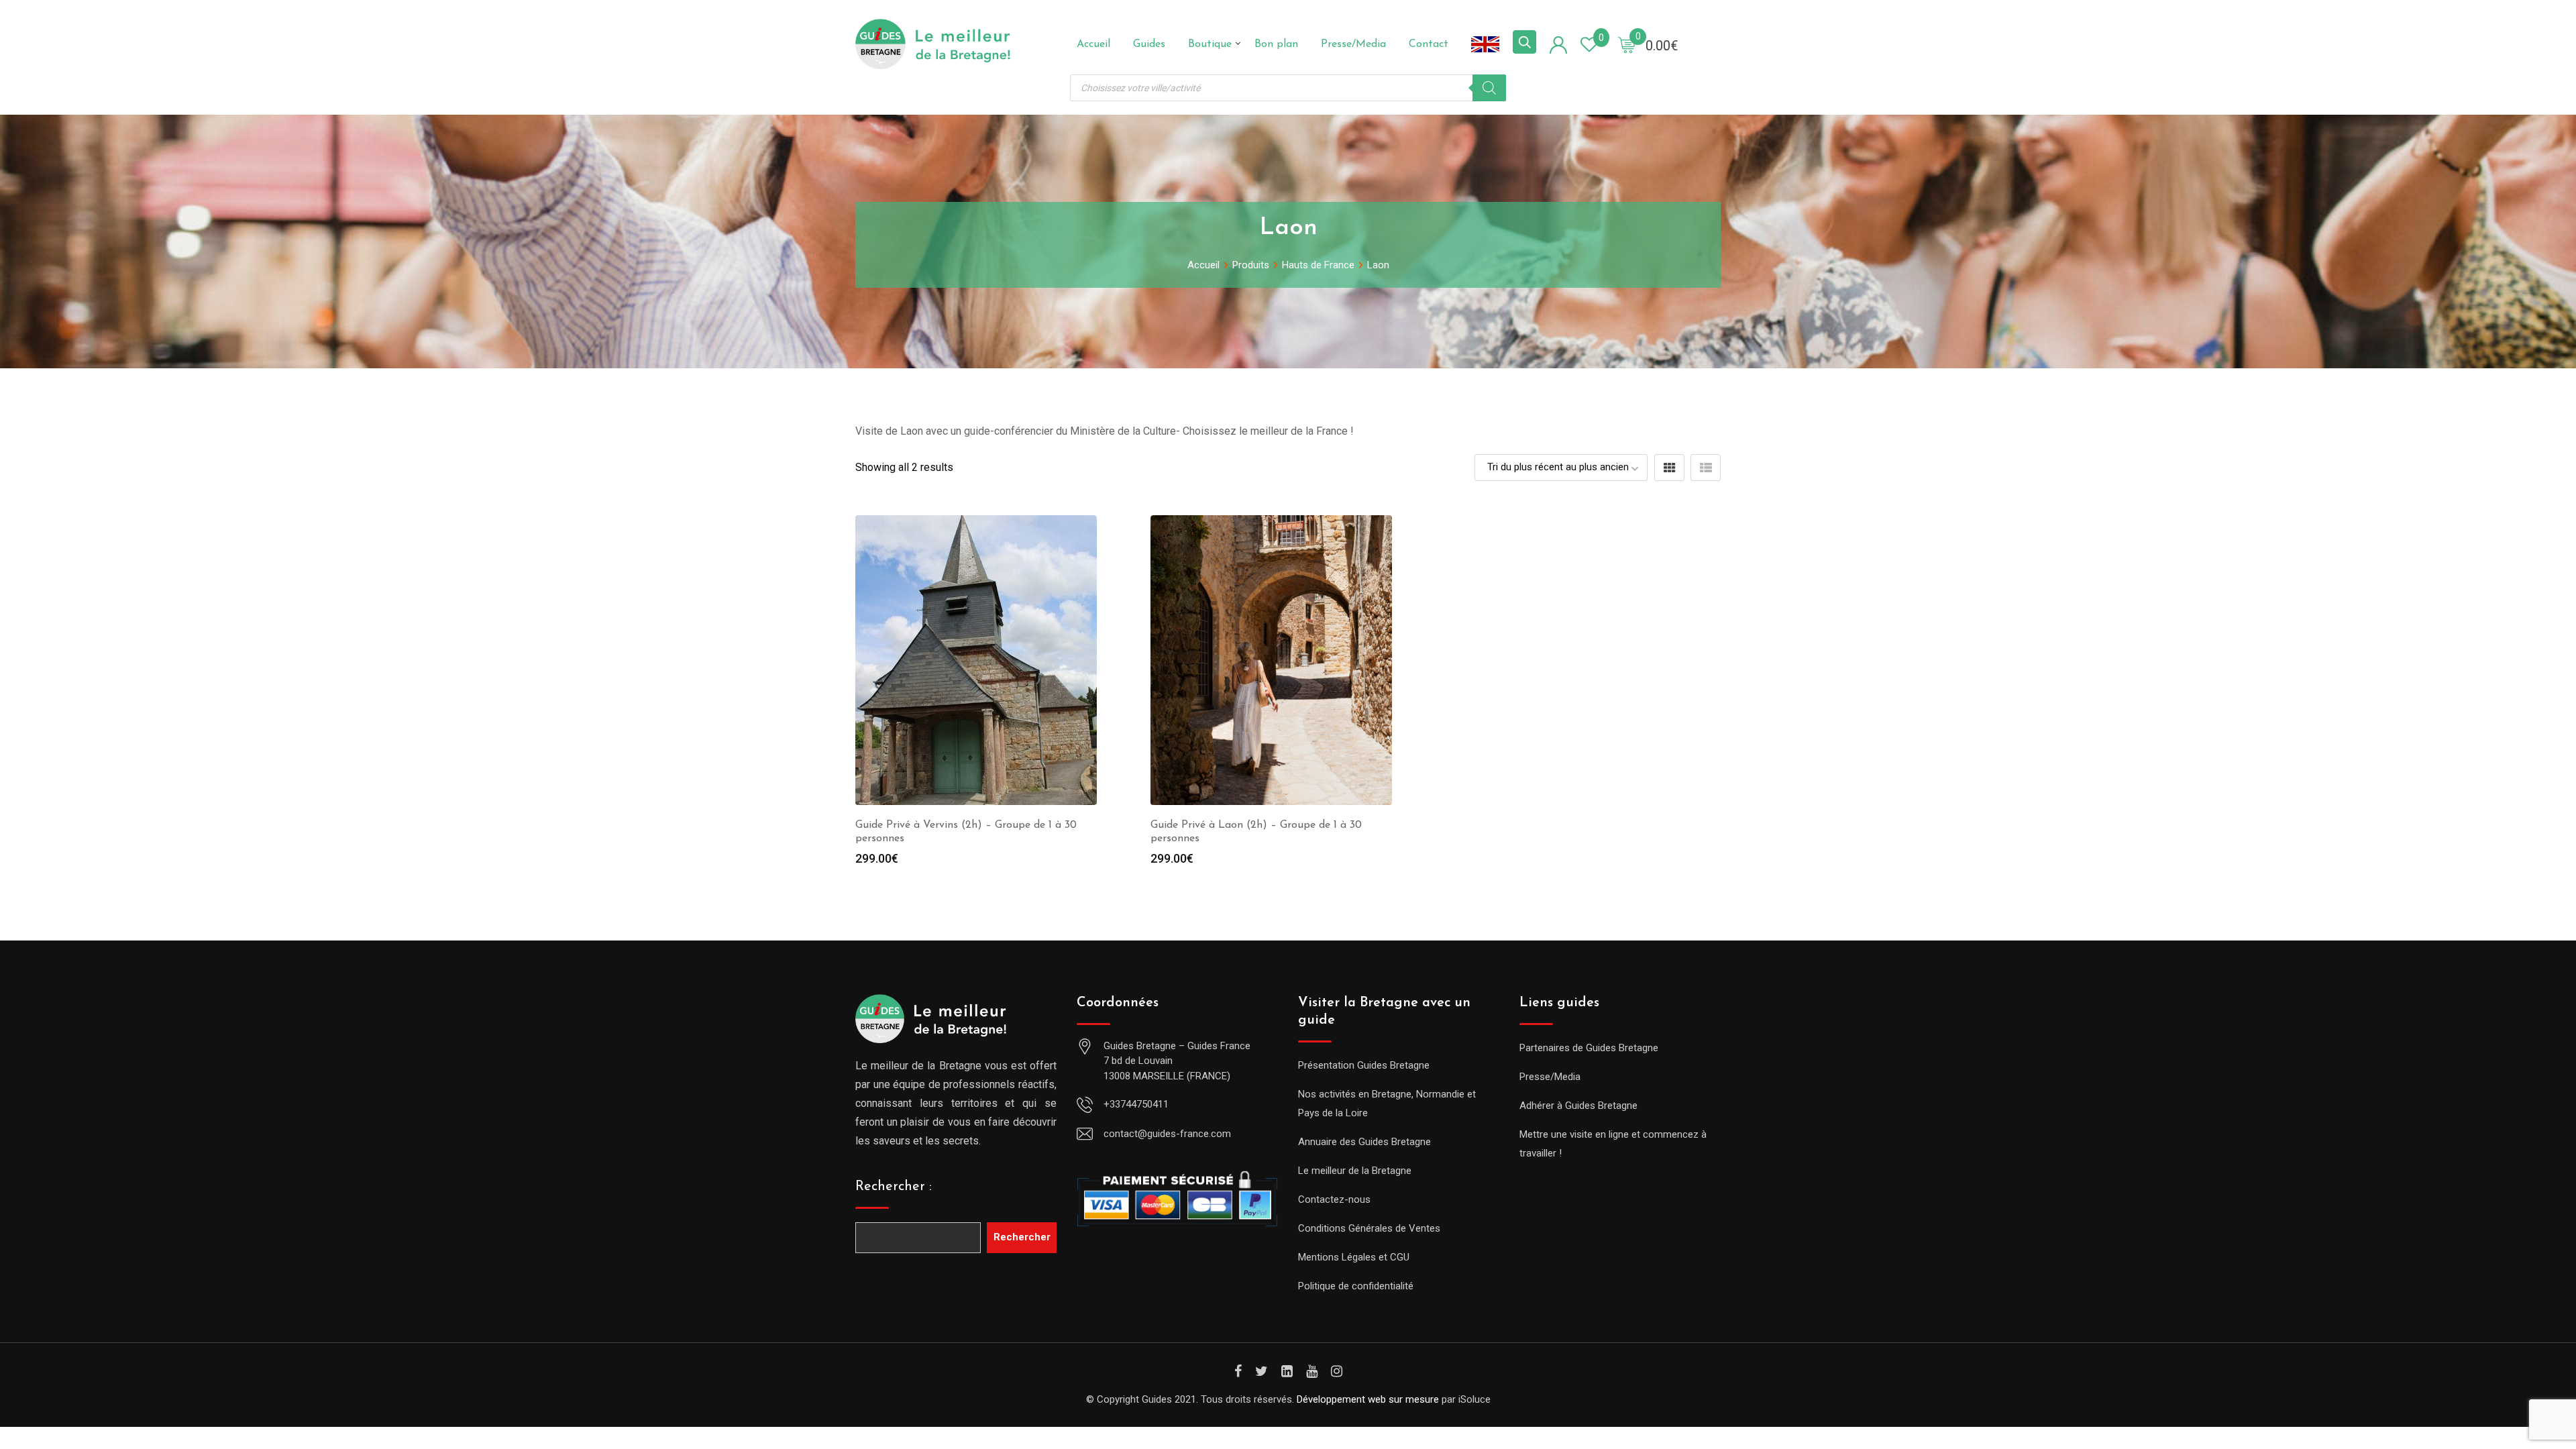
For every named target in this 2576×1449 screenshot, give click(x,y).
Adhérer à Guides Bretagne (1578, 1106)
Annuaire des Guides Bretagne (1364, 1142)
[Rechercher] (1489, 88)
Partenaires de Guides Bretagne (1589, 1048)
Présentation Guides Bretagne (1364, 1065)
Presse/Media (1353, 44)
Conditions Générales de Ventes (1369, 1228)
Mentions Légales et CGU (1354, 1257)
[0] (1627, 44)
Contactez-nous (1334, 1199)
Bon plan (1276, 44)
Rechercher (1022, 1237)
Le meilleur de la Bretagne (1355, 1171)
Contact (1429, 44)
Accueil (1093, 44)
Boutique (1210, 44)
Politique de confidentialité (1356, 1286)
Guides (1149, 44)
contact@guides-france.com (1167, 1134)
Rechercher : (894, 1187)
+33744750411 (1136, 1104)
